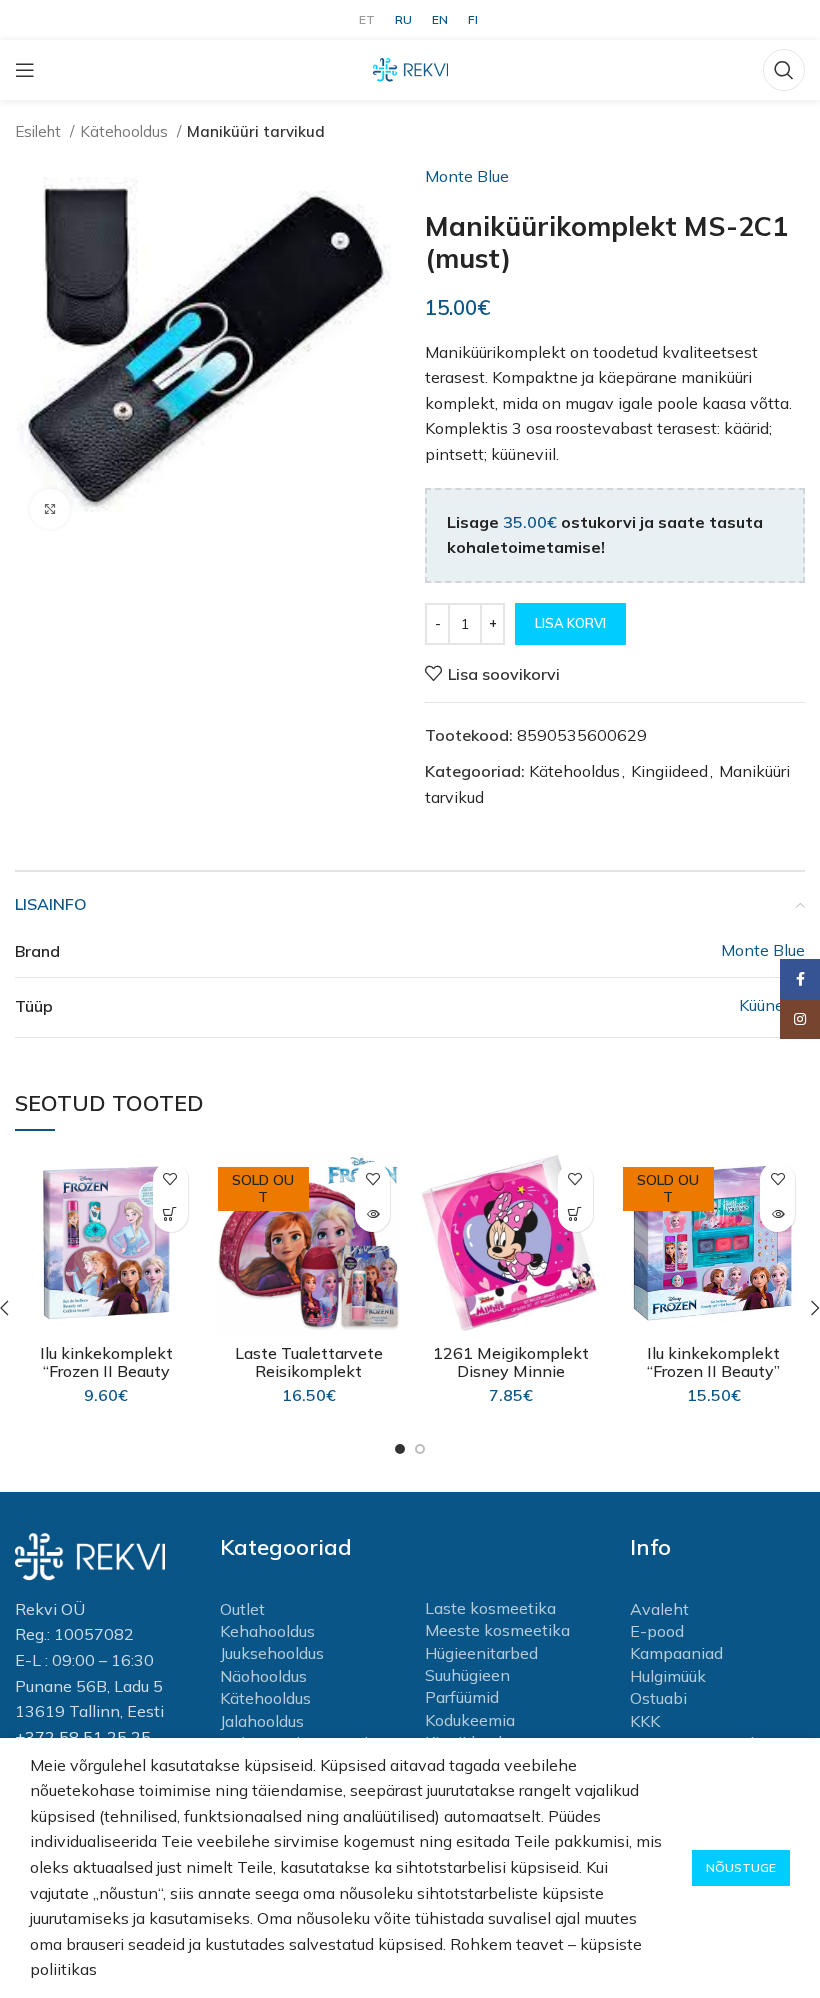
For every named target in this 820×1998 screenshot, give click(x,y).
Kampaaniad (676, 1653)
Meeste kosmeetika (497, 1630)
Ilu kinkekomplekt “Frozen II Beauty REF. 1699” (106, 1371)
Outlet (242, 1609)
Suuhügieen (467, 1675)
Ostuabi (658, 1698)
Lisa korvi (570, 623)
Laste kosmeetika (490, 1608)
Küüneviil (772, 1005)
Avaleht (659, 1609)
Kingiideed (669, 771)
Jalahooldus (262, 1721)
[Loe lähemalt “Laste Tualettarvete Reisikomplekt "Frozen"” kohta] (372, 1214)
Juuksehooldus (272, 1653)
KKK (645, 1721)
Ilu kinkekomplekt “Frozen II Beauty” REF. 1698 (713, 1371)
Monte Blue (467, 176)
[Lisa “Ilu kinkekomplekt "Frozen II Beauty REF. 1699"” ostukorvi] (170, 1214)
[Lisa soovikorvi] (170, 1179)
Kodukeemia (470, 1720)
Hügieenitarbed (481, 1653)
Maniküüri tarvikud (256, 131)
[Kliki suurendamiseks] (50, 509)
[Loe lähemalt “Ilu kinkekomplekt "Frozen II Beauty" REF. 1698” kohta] (777, 1214)
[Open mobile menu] (25, 70)
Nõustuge (741, 1867)
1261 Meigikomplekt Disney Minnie (511, 1362)
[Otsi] (784, 70)
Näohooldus (263, 1676)
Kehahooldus (267, 1631)
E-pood (657, 1631)
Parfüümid (462, 1697)
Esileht (40, 131)
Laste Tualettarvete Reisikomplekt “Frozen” (309, 1371)
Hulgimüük (668, 1676)
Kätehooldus (126, 131)
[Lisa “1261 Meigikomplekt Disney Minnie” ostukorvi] (575, 1214)
